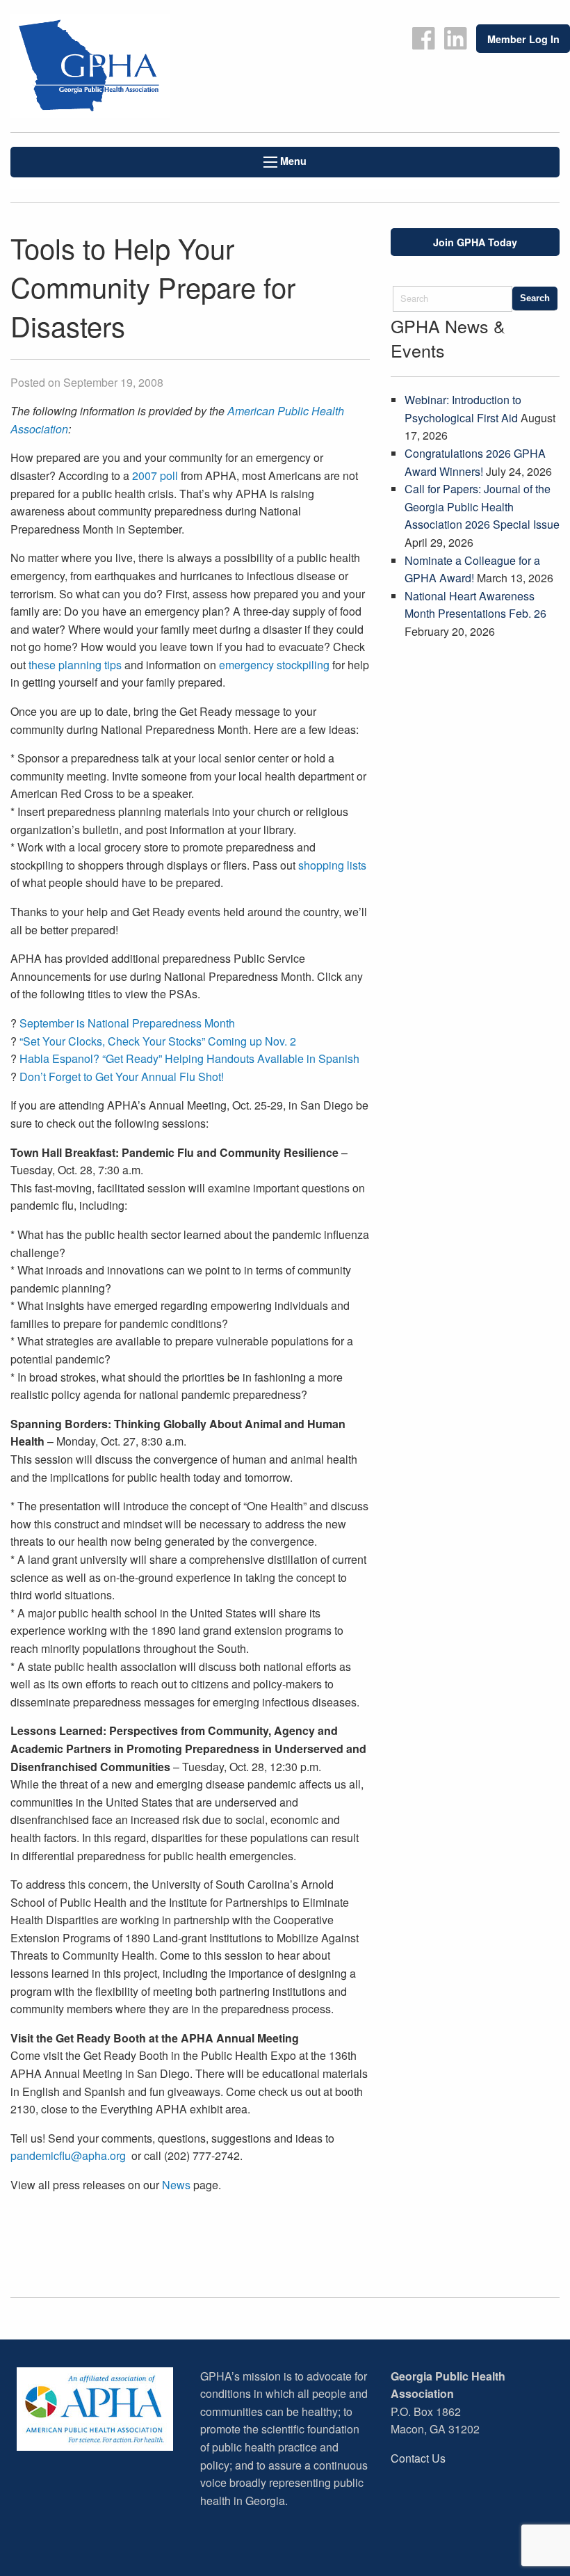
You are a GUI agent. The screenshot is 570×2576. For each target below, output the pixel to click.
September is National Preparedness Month (127, 1023)
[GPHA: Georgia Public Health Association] (142, 66)
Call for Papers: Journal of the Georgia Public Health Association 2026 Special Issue (482, 506)
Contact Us (418, 2458)
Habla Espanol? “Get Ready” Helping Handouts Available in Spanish (189, 1058)
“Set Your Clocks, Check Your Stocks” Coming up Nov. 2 (158, 1041)
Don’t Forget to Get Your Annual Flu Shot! (122, 1077)
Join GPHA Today (475, 242)
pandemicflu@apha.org (68, 2155)
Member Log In (523, 39)
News (176, 2185)
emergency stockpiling (274, 665)
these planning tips (75, 665)
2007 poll (155, 475)
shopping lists (332, 865)
